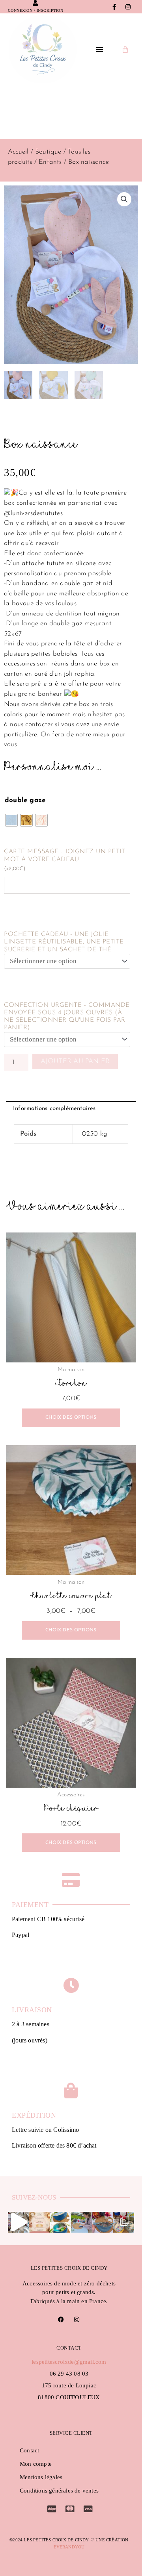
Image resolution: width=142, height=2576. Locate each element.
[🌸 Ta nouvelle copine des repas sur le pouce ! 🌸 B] (124, 2222)
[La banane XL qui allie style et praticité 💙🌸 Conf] (102, 2222)
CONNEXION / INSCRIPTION (36, 10)
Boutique (48, 152)
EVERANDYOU (69, 2547)
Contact (29, 2450)
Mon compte (36, 2464)
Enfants (50, 162)
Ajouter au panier (75, 1061)
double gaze (25, 800)
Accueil (18, 152)
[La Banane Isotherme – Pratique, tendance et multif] (61, 2222)
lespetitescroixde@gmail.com (69, 2362)
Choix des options (71, 1418)
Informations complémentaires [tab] (54, 1109)
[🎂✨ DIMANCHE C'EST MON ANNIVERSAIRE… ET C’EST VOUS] (39, 2222)
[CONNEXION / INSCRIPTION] (36, 3)
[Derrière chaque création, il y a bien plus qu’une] (81, 2222)
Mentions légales (41, 2477)
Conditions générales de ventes (59, 2491)
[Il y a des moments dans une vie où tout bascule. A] (18, 2222)
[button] (99, 49)
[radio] (11, 820)
